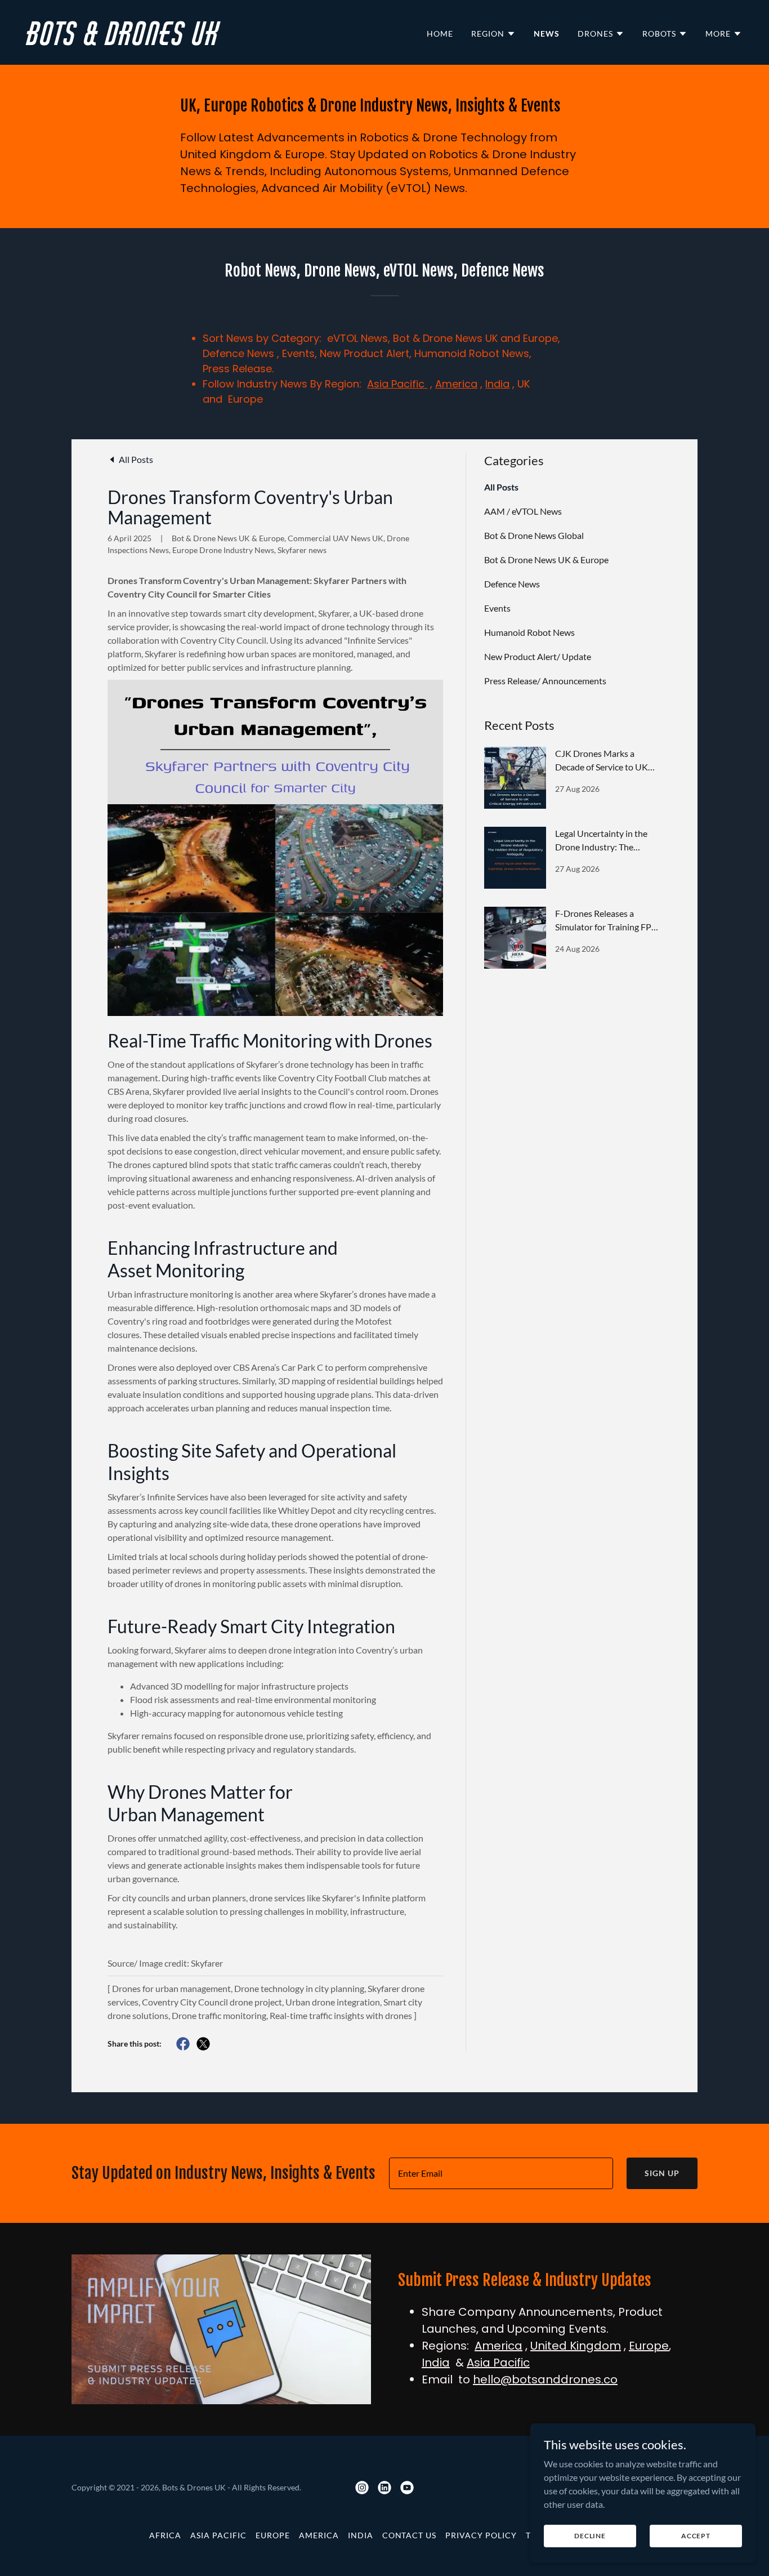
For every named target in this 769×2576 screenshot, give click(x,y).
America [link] (319, 2535)
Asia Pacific (397, 384)
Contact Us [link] (410, 2535)
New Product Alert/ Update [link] (538, 656)
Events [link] (497, 608)
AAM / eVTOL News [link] (523, 511)
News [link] (547, 34)
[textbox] (501, 2173)
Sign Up (662, 2173)
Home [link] (440, 34)
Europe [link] (273, 2535)
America (456, 384)
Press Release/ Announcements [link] (545, 681)
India (497, 384)
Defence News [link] (512, 584)
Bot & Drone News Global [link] (534, 535)
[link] (201, 41)
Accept (696, 2536)
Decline (590, 2536)
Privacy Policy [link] (481, 2535)
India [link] (361, 2535)
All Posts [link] (501, 487)
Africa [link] (165, 2535)
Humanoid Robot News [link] (529, 632)
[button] (493, 34)
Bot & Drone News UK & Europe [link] (546, 560)
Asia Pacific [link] (218, 2535)
